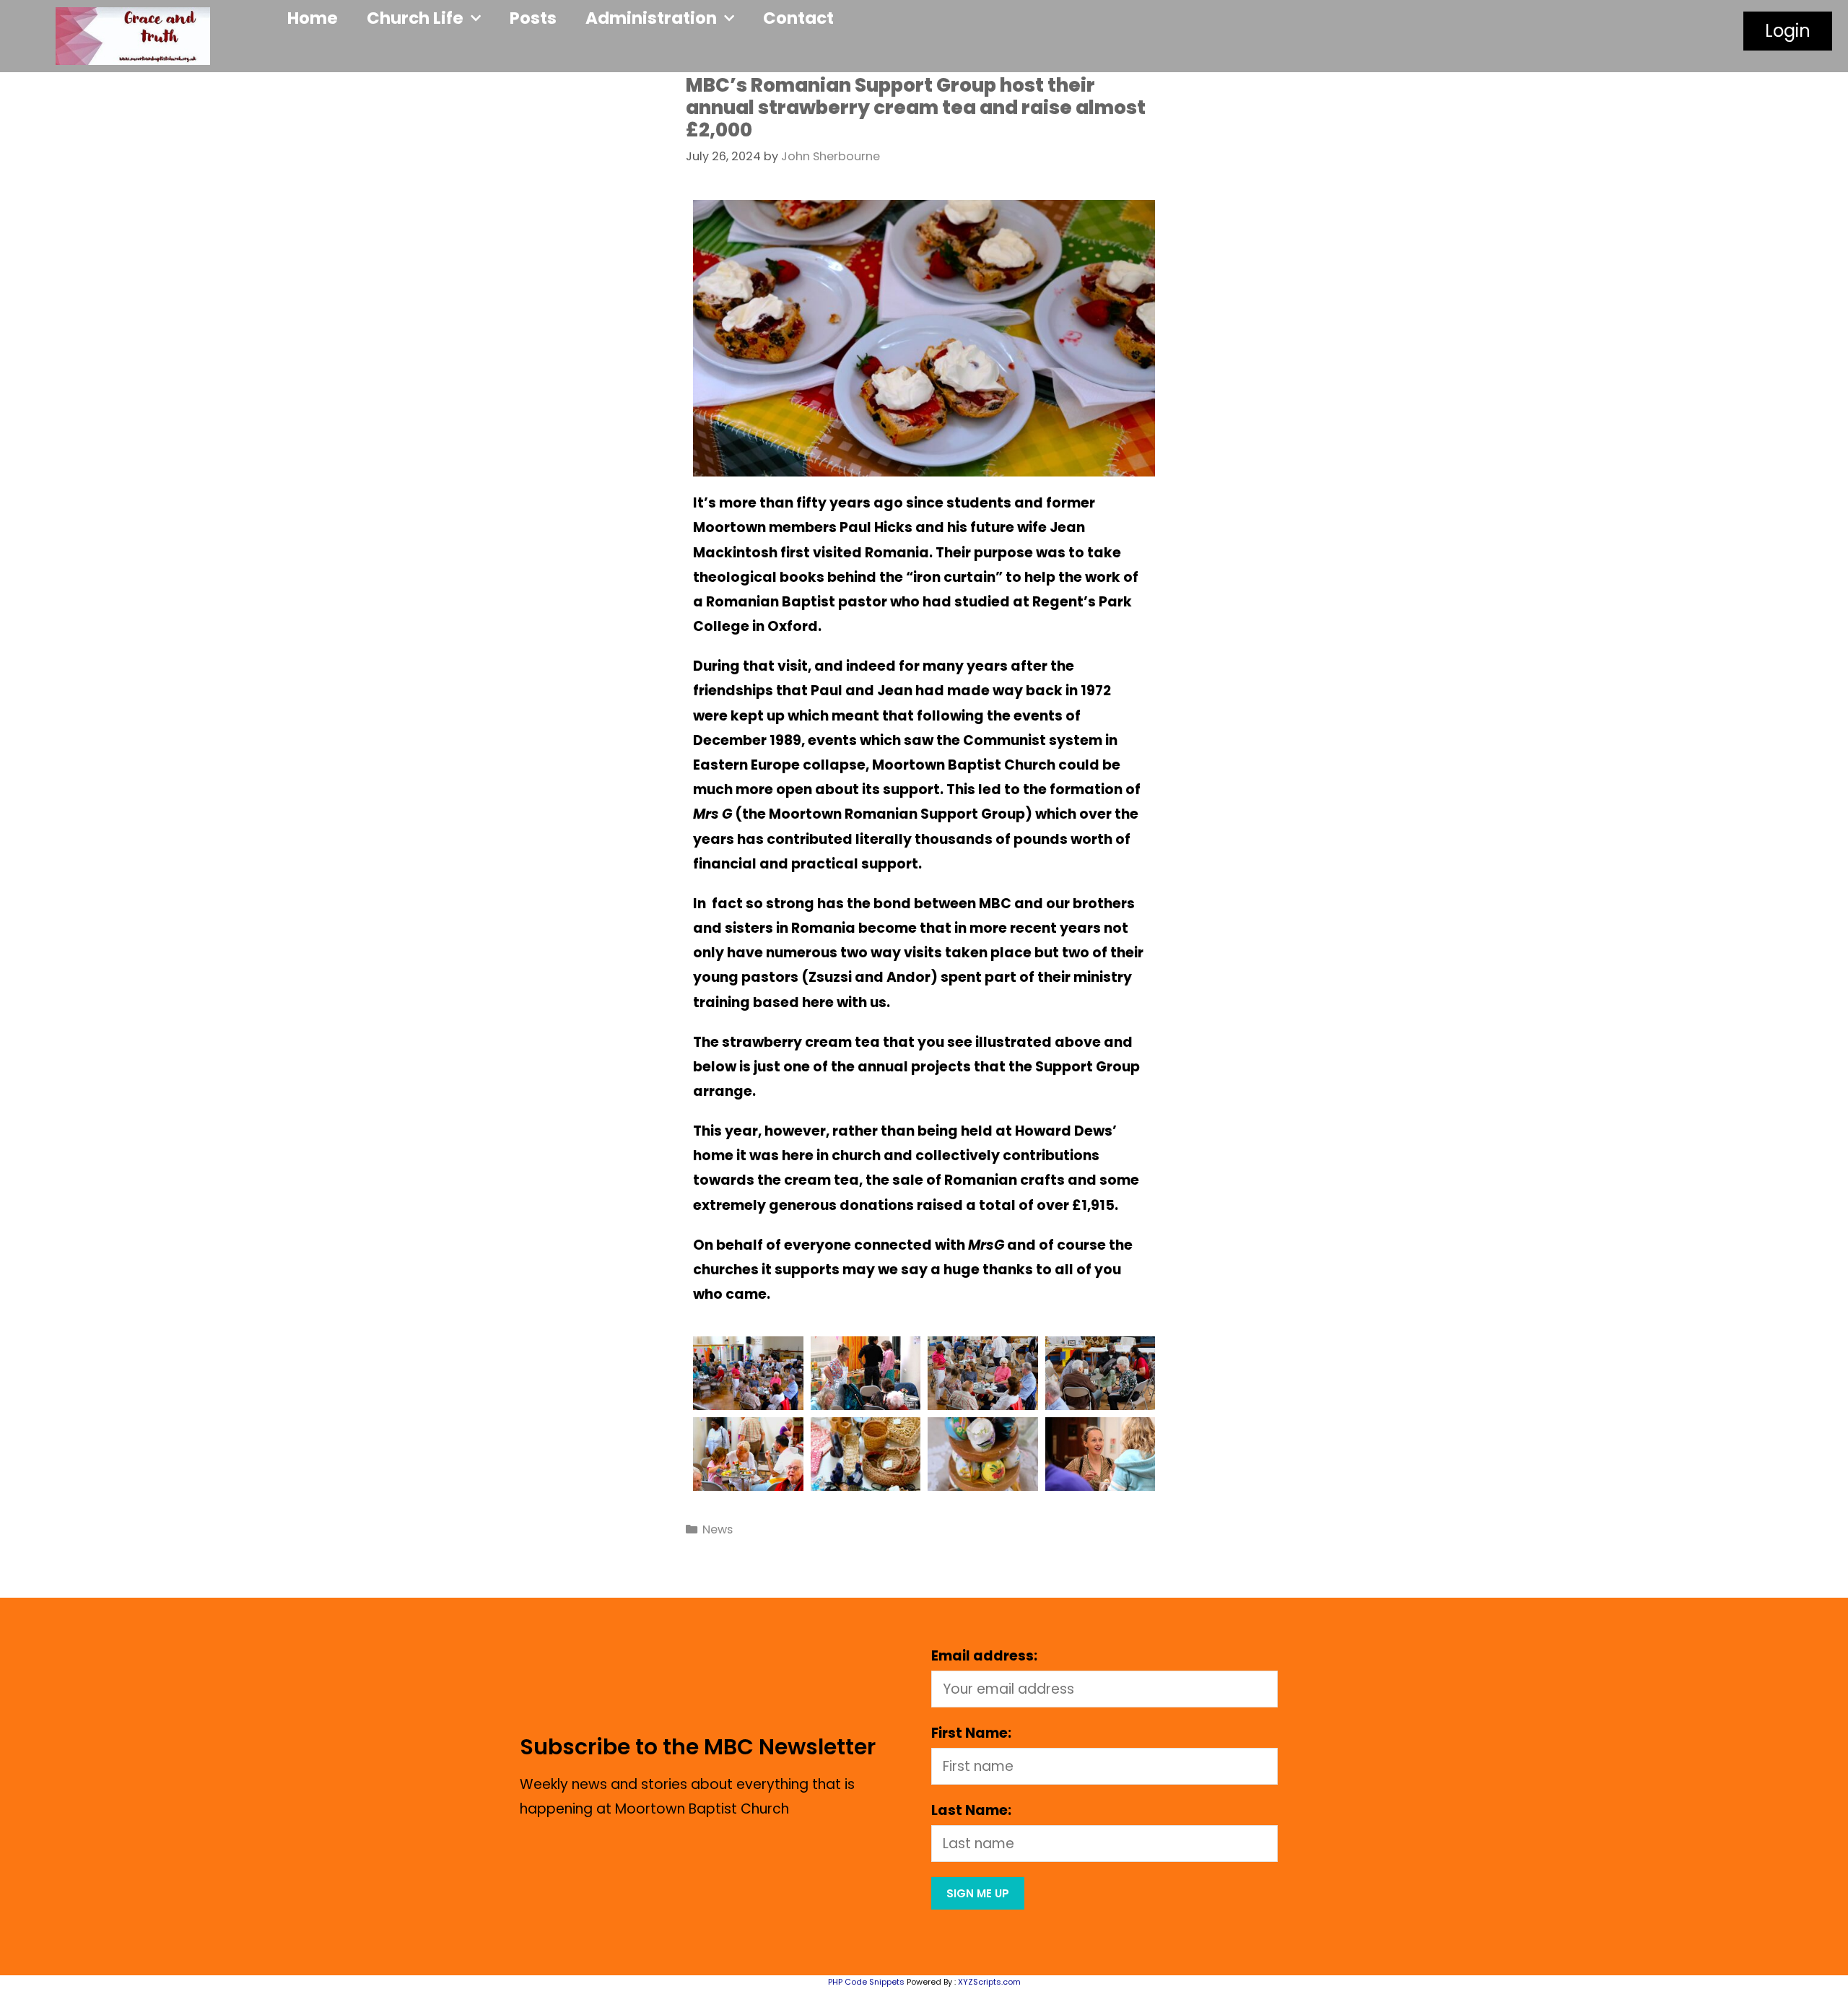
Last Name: (971, 1810)
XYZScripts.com (989, 1982)
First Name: (971, 1733)
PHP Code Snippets (866, 1982)
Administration (651, 18)
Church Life (415, 18)
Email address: (984, 1656)
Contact (798, 18)
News (718, 1529)
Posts (533, 18)
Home (313, 18)
